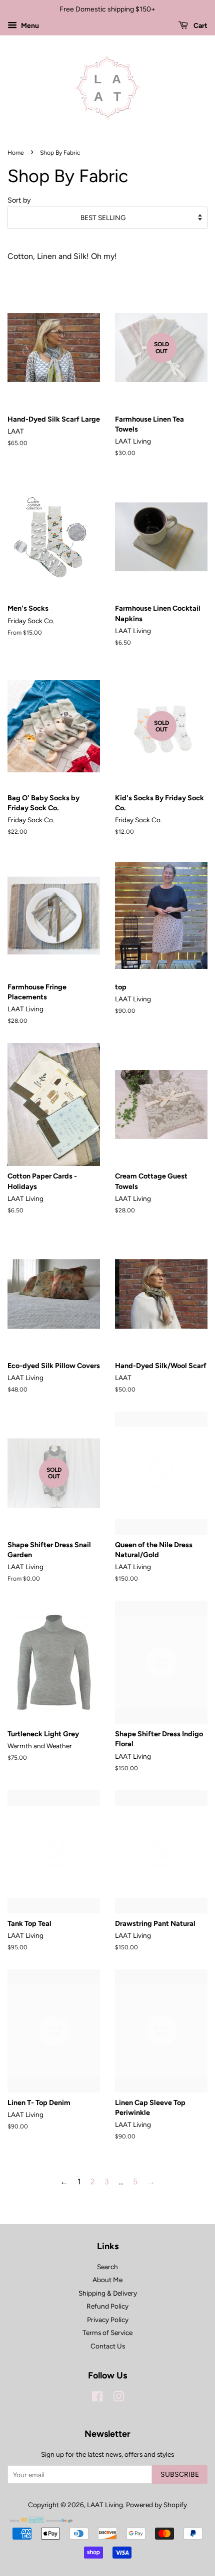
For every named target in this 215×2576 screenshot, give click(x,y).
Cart (200, 26)
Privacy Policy (108, 2320)
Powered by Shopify (156, 2505)
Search (107, 2267)
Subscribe (180, 2474)
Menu (29, 26)
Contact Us (108, 2346)
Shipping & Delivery (108, 2293)
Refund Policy (107, 2306)
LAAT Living (105, 2505)
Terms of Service (107, 2333)
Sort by (19, 200)
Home (16, 153)
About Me (107, 2280)
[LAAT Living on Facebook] (97, 2398)
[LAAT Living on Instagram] (118, 2398)
